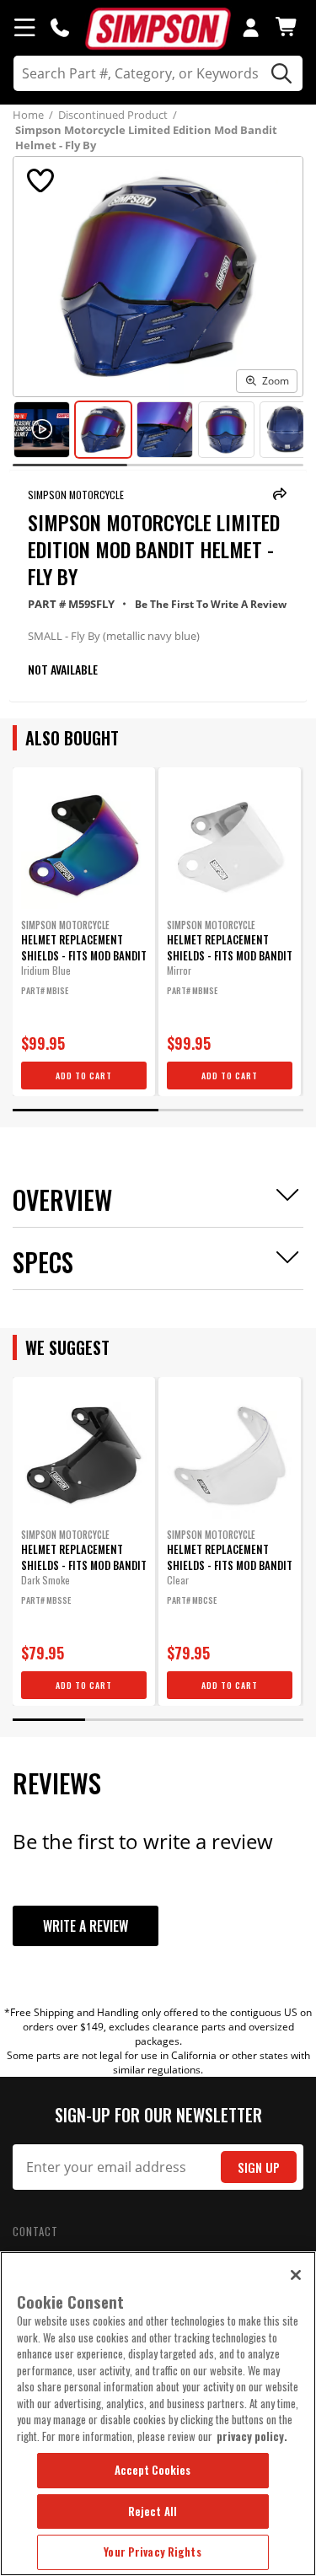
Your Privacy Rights (152, 2552)
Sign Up (259, 2167)
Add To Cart (84, 1076)
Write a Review (86, 1926)
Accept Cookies (153, 2470)
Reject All (153, 2511)
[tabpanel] (84, 932)
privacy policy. (252, 2436)
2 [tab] (231, 1110)
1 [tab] (86, 1110)
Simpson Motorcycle (76, 495)
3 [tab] (195, 1720)
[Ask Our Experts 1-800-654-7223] (60, 27)
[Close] (296, 2275)
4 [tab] (267, 1720)
